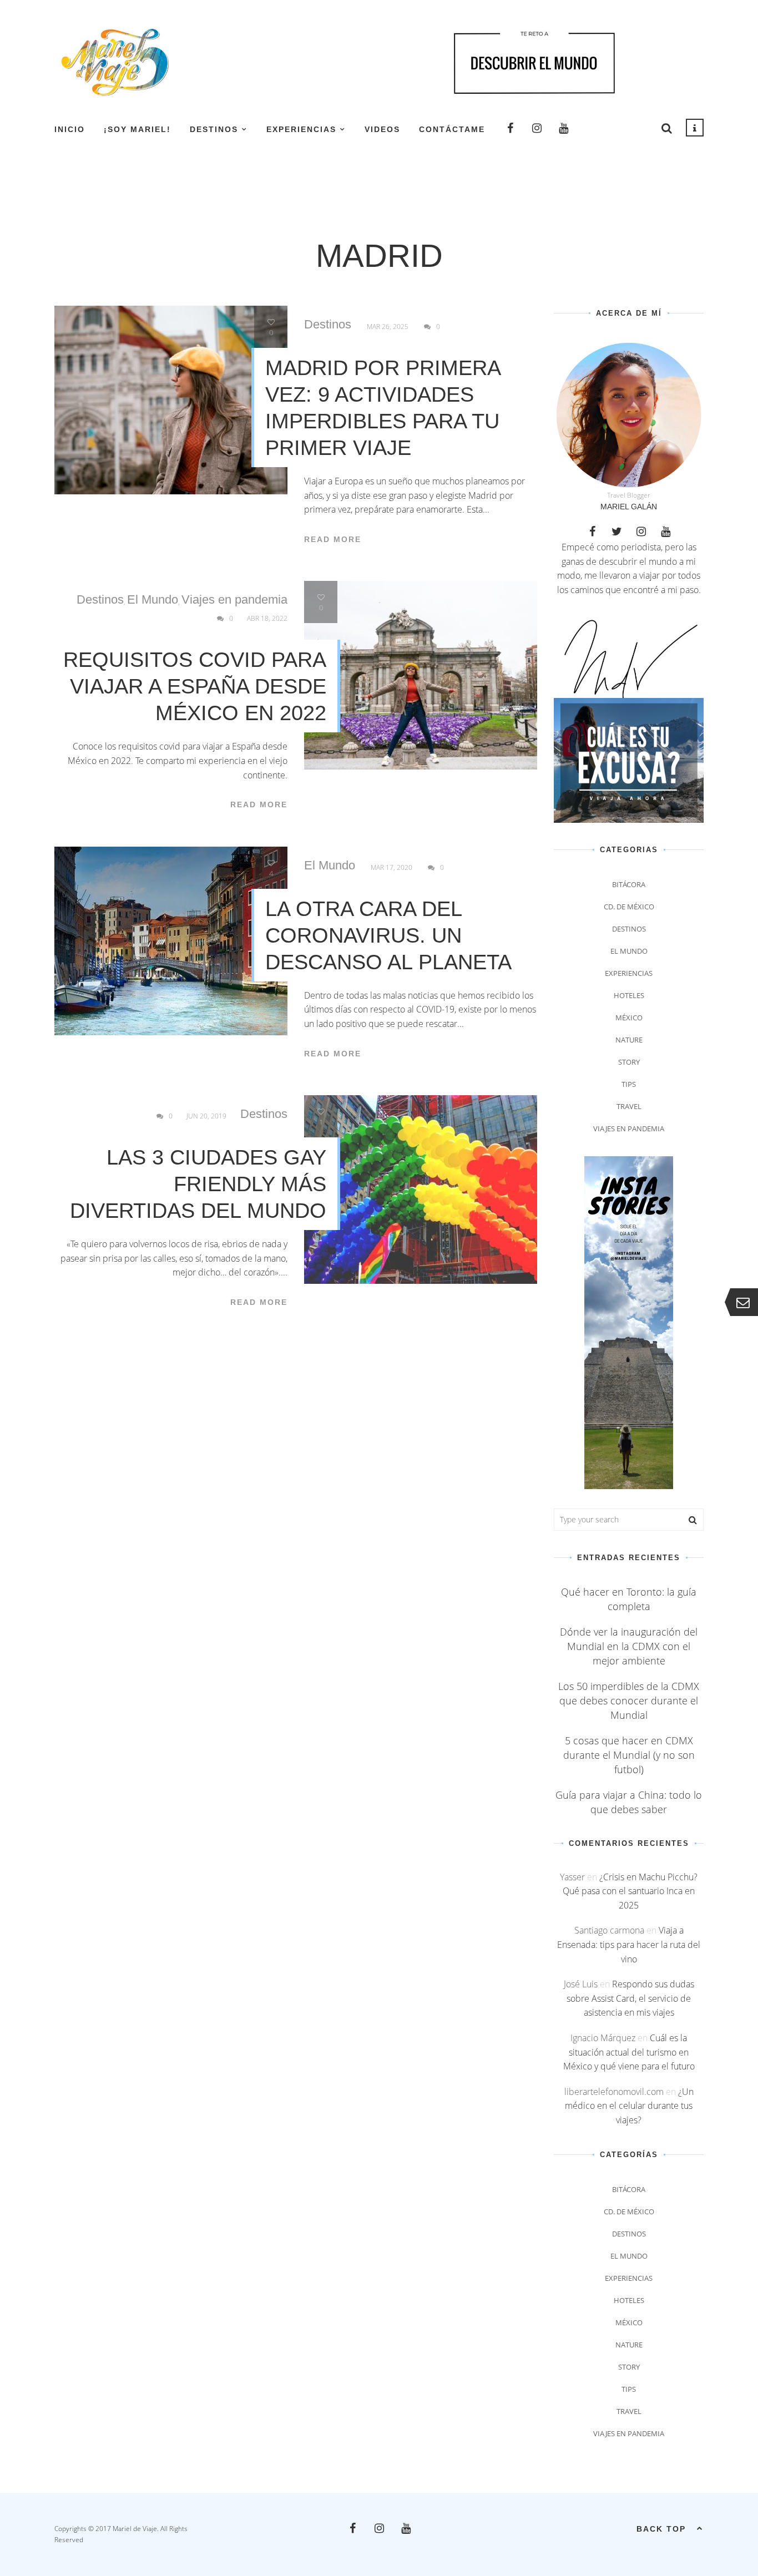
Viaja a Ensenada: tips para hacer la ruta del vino (629, 1944)
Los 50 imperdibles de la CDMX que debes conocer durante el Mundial (629, 1701)
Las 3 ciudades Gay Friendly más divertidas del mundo (198, 1184)
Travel (629, 1106)
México (629, 1018)
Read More (333, 539)
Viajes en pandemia (234, 600)
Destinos (214, 129)
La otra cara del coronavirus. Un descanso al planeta (388, 935)
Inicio (70, 129)
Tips (629, 1084)
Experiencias (301, 129)
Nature (629, 1040)
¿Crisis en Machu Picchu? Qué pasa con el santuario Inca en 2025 (630, 1891)
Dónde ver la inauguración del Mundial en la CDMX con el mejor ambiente (629, 1646)
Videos (382, 129)
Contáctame (452, 129)
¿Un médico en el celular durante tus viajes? (629, 2106)
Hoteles (629, 995)
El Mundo (153, 600)
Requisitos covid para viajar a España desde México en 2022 (195, 686)
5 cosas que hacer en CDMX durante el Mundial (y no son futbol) (629, 1755)
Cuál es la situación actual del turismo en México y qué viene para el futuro (629, 2052)
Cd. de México (629, 907)
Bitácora (629, 884)
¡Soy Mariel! (137, 129)
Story (629, 1062)
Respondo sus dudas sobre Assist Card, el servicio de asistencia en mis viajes (630, 1998)
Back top (661, 2529)
